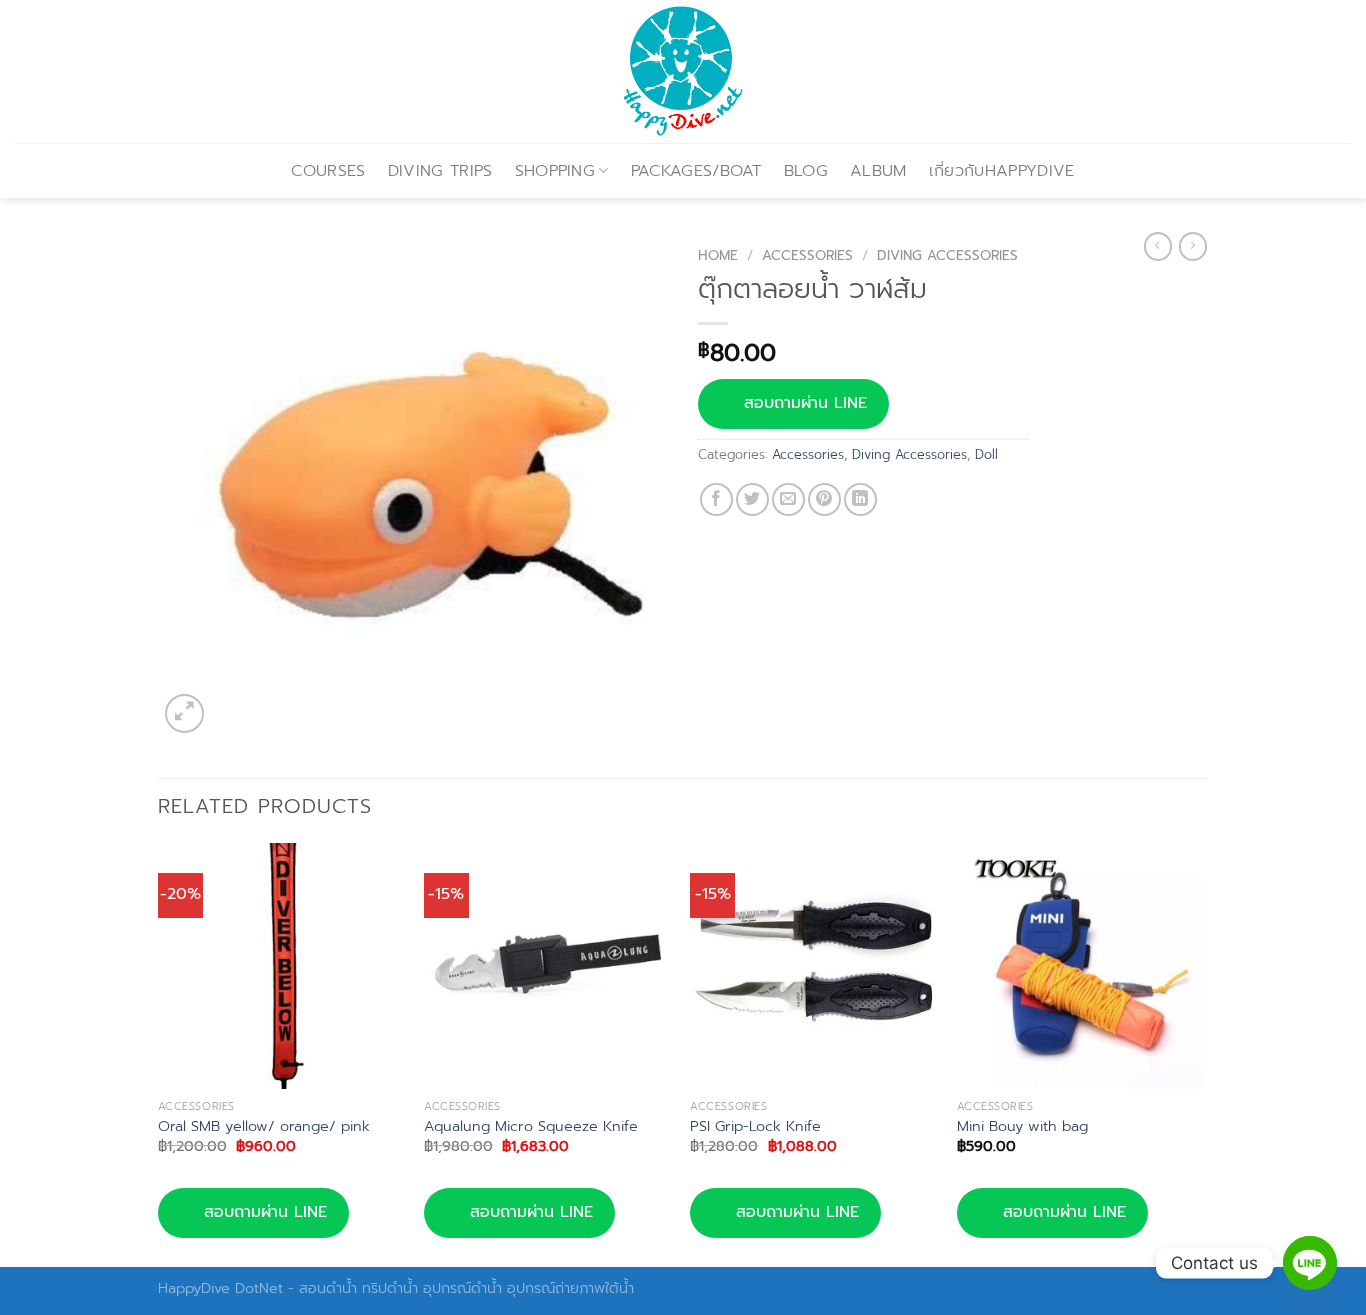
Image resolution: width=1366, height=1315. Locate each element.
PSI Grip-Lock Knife (755, 1126)
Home (718, 255)
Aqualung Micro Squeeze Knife (531, 1126)
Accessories (807, 255)
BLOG (806, 171)
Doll (986, 454)
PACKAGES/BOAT (696, 171)
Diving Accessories (947, 255)
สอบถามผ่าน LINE (805, 403)
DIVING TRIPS (440, 171)
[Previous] (159, 1053)
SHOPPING (555, 171)
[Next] (1202, 1053)
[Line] (1310, 1263)
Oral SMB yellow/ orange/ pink (264, 1126)
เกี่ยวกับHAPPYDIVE (1002, 171)
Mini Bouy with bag (1022, 1126)
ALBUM (878, 171)
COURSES (328, 171)
